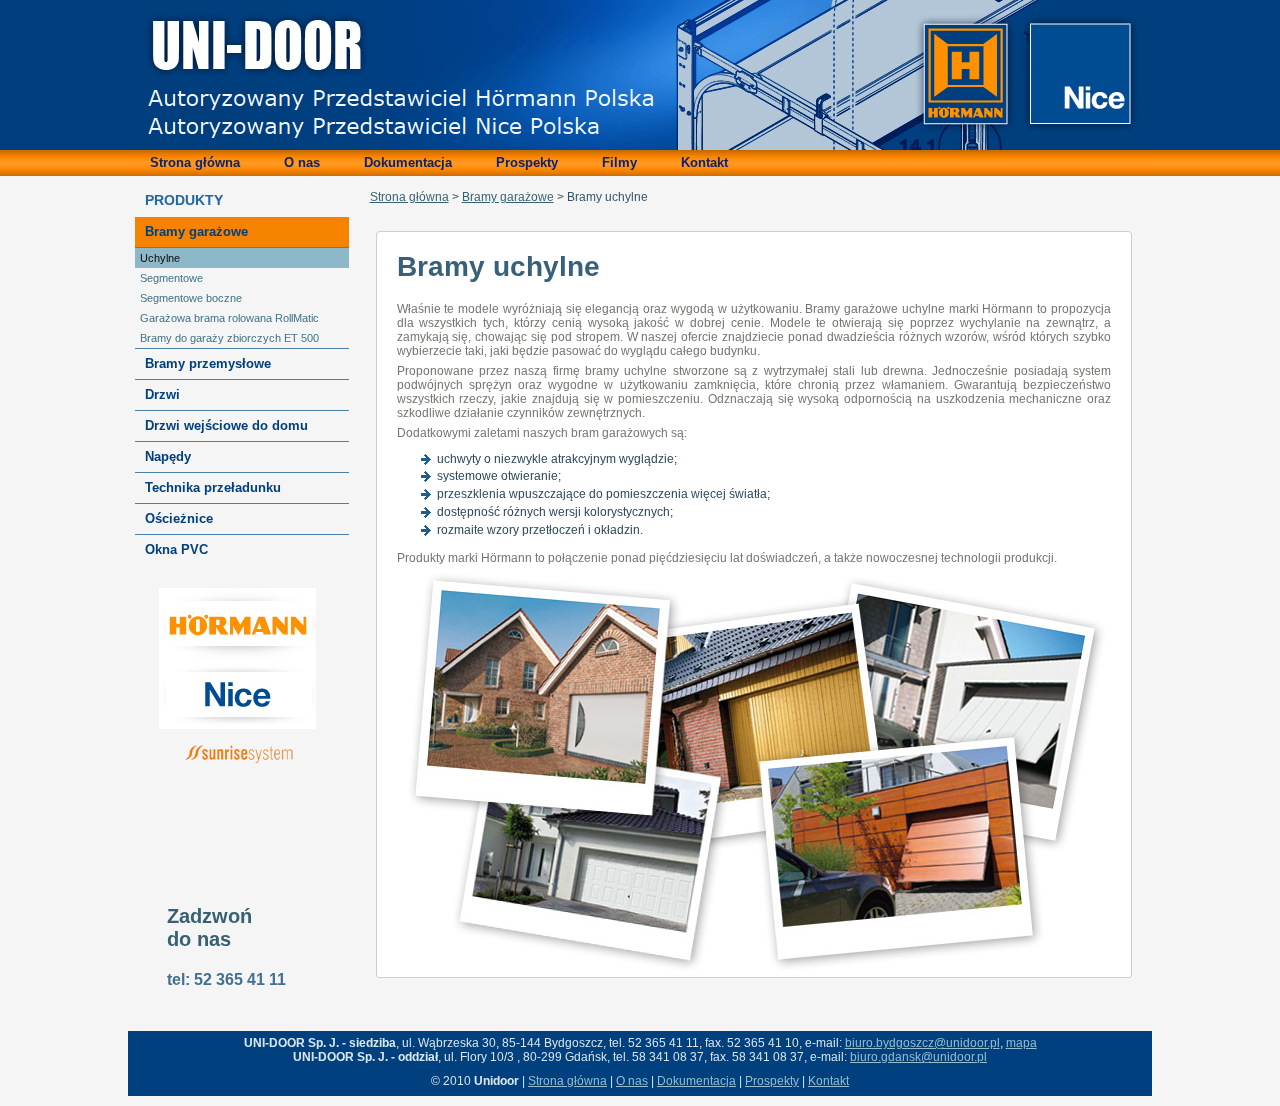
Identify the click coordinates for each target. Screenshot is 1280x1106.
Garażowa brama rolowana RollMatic (229, 318)
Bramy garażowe (508, 197)
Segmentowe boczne (191, 298)
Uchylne (160, 258)
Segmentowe (171, 278)
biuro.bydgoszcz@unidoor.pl (922, 1043)
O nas (632, 1081)
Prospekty (772, 1081)
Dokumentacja (696, 1081)
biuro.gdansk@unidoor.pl (918, 1057)
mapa (1021, 1043)
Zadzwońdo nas (209, 927)
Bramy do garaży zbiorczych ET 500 (229, 338)
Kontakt (828, 1081)
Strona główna (409, 197)
